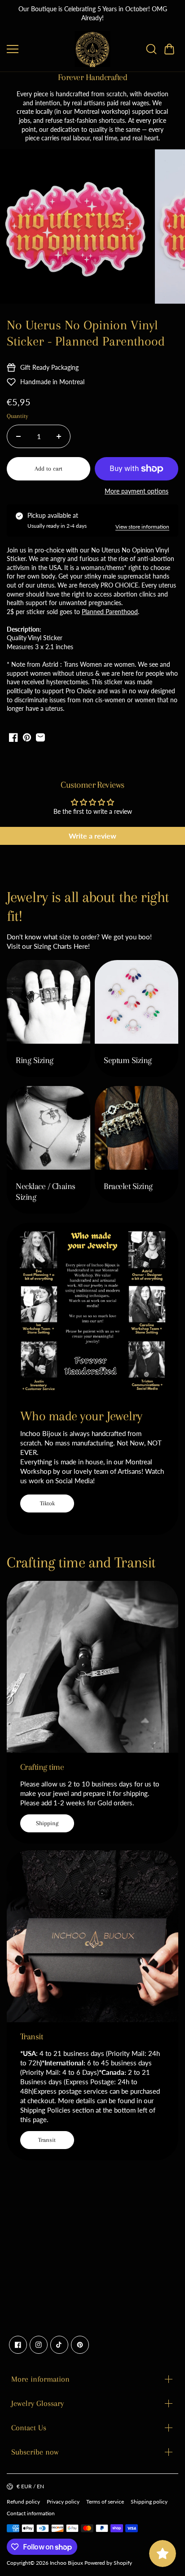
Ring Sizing (35, 1060)
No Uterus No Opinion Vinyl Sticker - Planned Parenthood (86, 333)
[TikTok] (59, 2345)
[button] (169, 49)
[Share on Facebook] (13, 737)
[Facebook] (18, 2345)
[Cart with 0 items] (169, 49)
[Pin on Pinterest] (27, 737)
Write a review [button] (92, 836)
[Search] (151, 49)
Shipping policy (149, 2502)
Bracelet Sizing (128, 1186)
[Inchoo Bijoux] (92, 49)
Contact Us (29, 2428)
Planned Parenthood (110, 612)
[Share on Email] (40, 737)
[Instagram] (39, 2345)
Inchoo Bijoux (66, 2563)
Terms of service (105, 2502)
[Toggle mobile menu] (38, 49)
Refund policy (23, 2502)
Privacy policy (63, 2502)
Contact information (31, 2513)
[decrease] (18, 436)
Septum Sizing (128, 1060)
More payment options (137, 491)
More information (40, 2379)
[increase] (59, 436)
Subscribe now (35, 2452)
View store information (142, 527)
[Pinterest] (80, 2345)
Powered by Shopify (108, 2563)
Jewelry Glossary (37, 2403)
